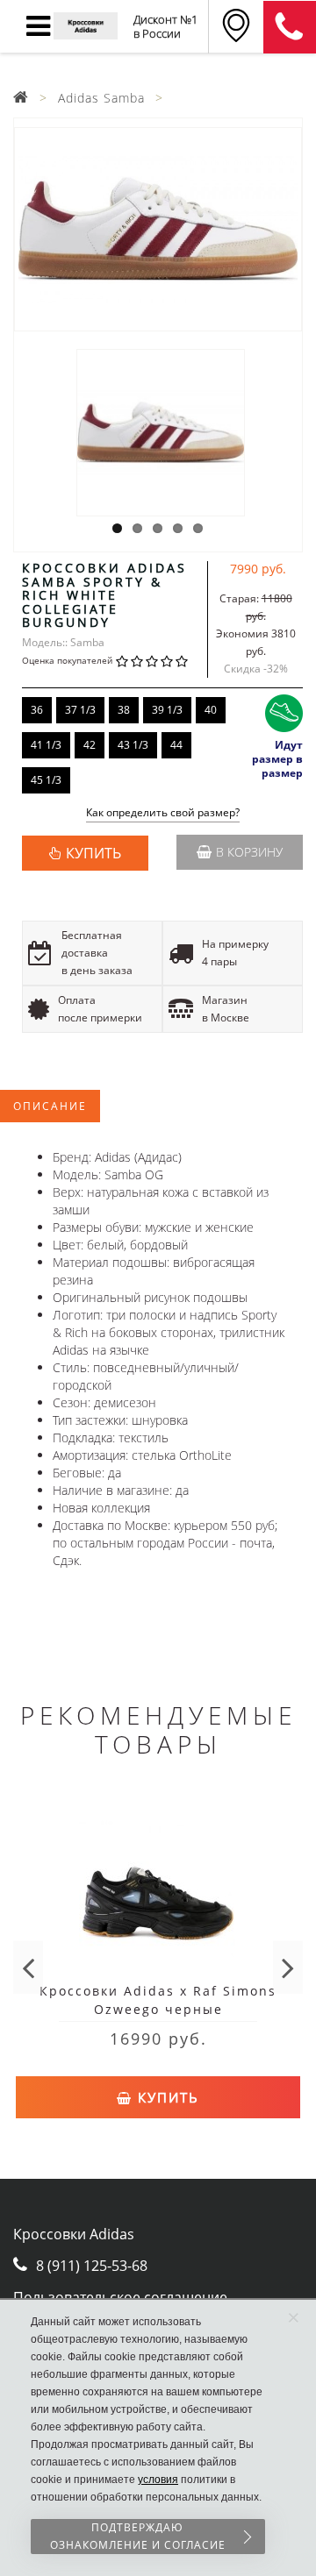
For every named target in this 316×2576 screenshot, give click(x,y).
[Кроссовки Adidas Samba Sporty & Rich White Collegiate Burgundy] (158, 229)
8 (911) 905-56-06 (290, 27)
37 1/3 (80, 710)
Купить (166, 2097)
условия (158, 2480)
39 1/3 (167, 710)
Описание (50, 1106)
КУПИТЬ (93, 853)
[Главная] (21, 98)
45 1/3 (46, 780)
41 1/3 (46, 745)
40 (211, 710)
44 (176, 745)
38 (124, 710)
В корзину (249, 852)
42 (90, 745)
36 (37, 710)
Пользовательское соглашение (120, 2297)
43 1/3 (133, 745)
